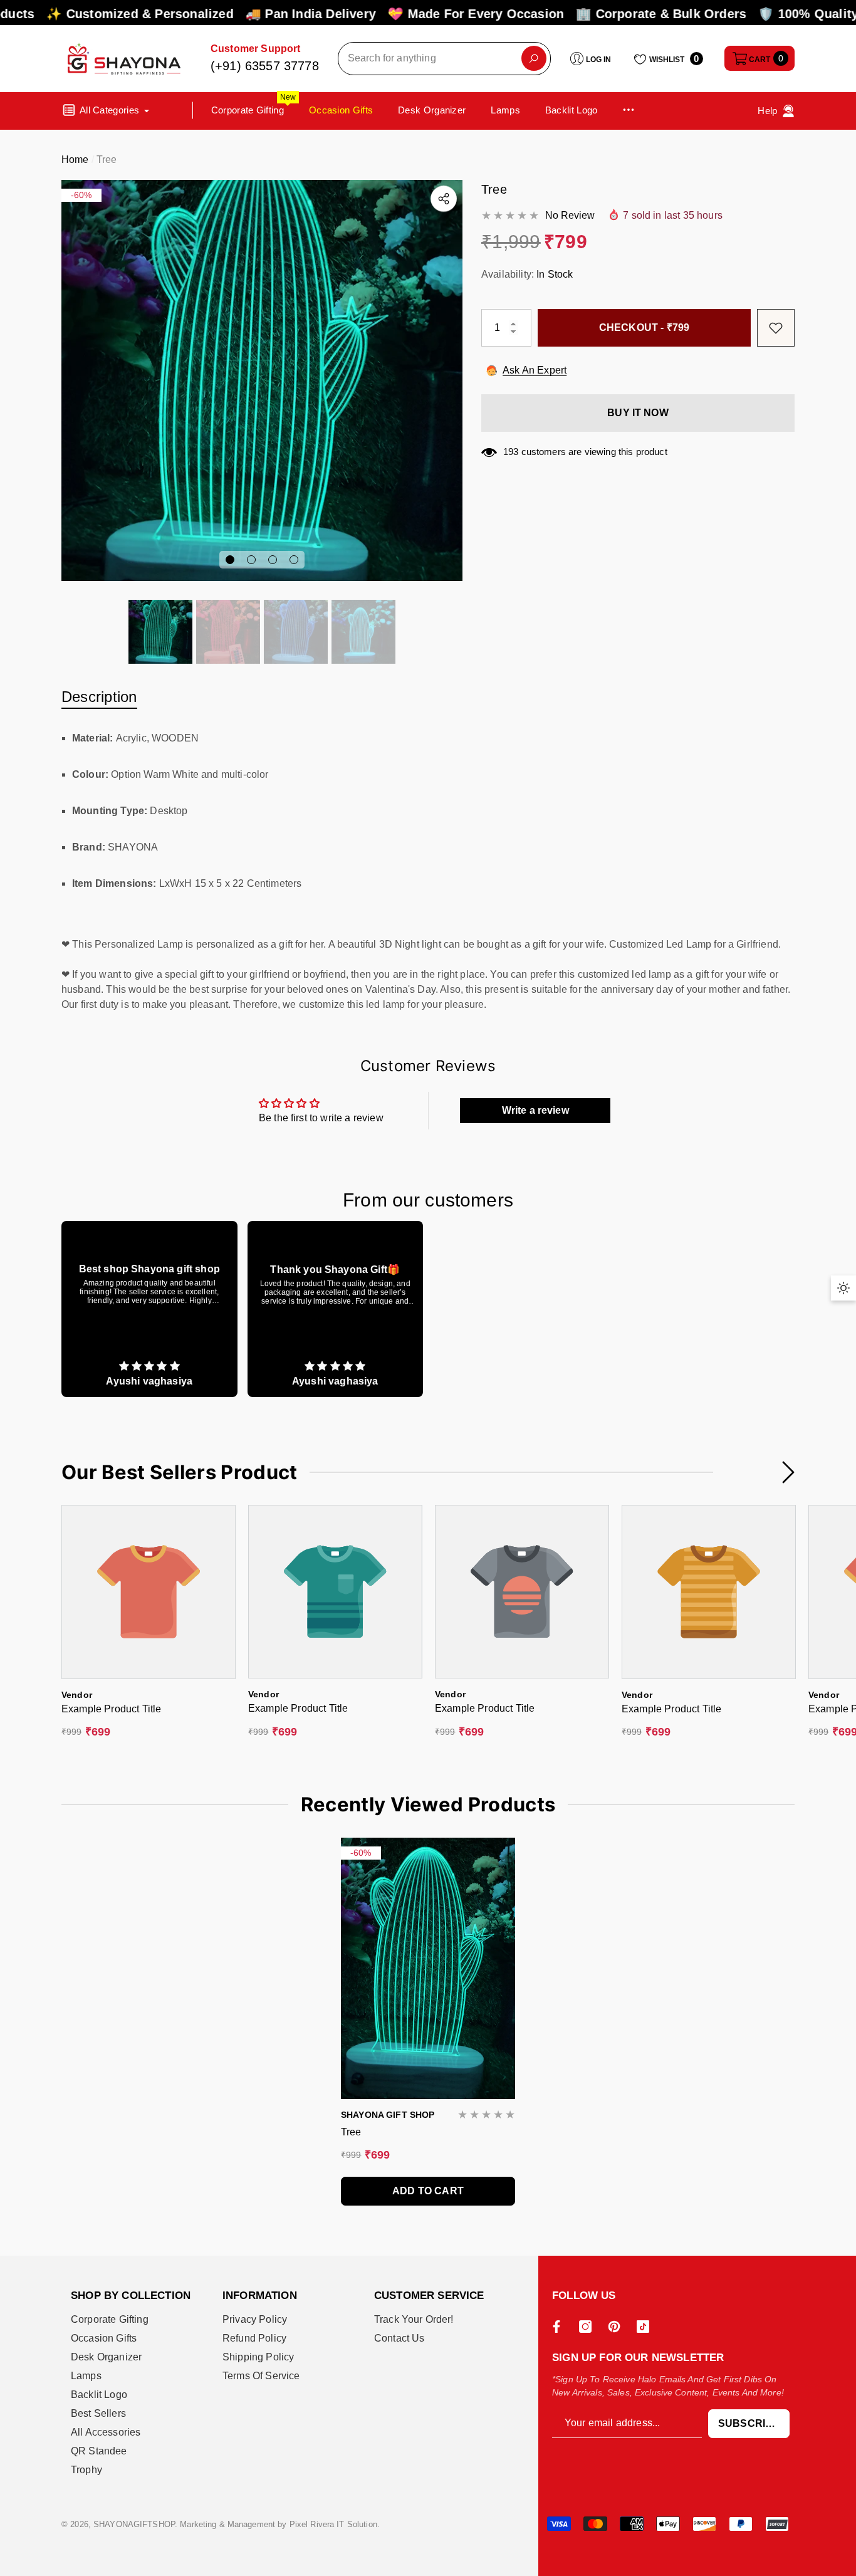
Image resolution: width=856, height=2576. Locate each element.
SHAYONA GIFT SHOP (388, 2115)
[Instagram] (588, 2327)
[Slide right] (788, 1472)
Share (444, 199)
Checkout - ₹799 (644, 327)
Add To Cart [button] (428, 2191)
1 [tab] (230, 560)
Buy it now (638, 413)
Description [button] (99, 697)
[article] (149, 1309)
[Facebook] (560, 2327)
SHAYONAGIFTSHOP (134, 2524)
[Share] (444, 199)
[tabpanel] (262, 380)
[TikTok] (646, 2327)
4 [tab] (294, 560)
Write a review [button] (535, 1110)
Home (75, 160)
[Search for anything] (444, 59)
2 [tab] (251, 560)
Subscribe (749, 2423)
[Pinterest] (617, 2327)
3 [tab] (273, 560)
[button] (759, 58)
